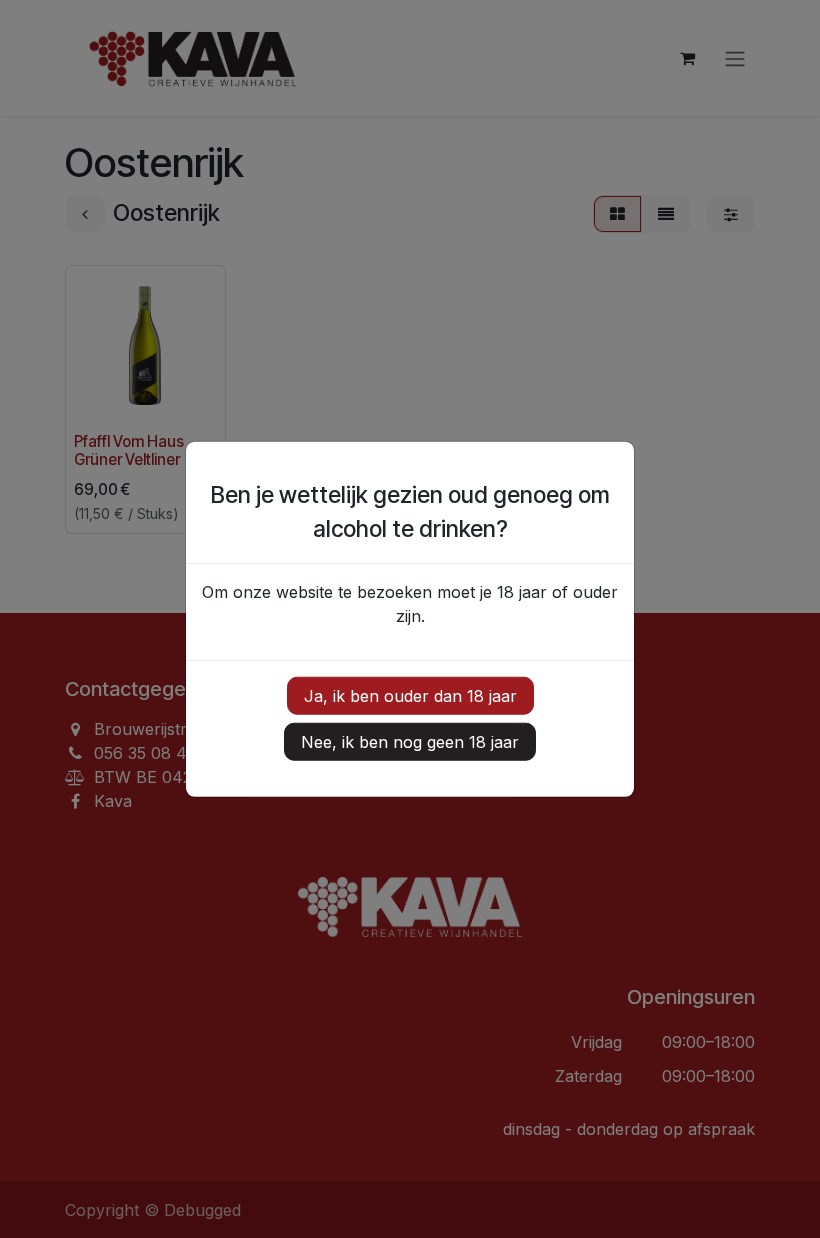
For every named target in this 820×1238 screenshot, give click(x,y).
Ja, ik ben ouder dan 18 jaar (410, 695)
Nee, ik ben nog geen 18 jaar (410, 741)
